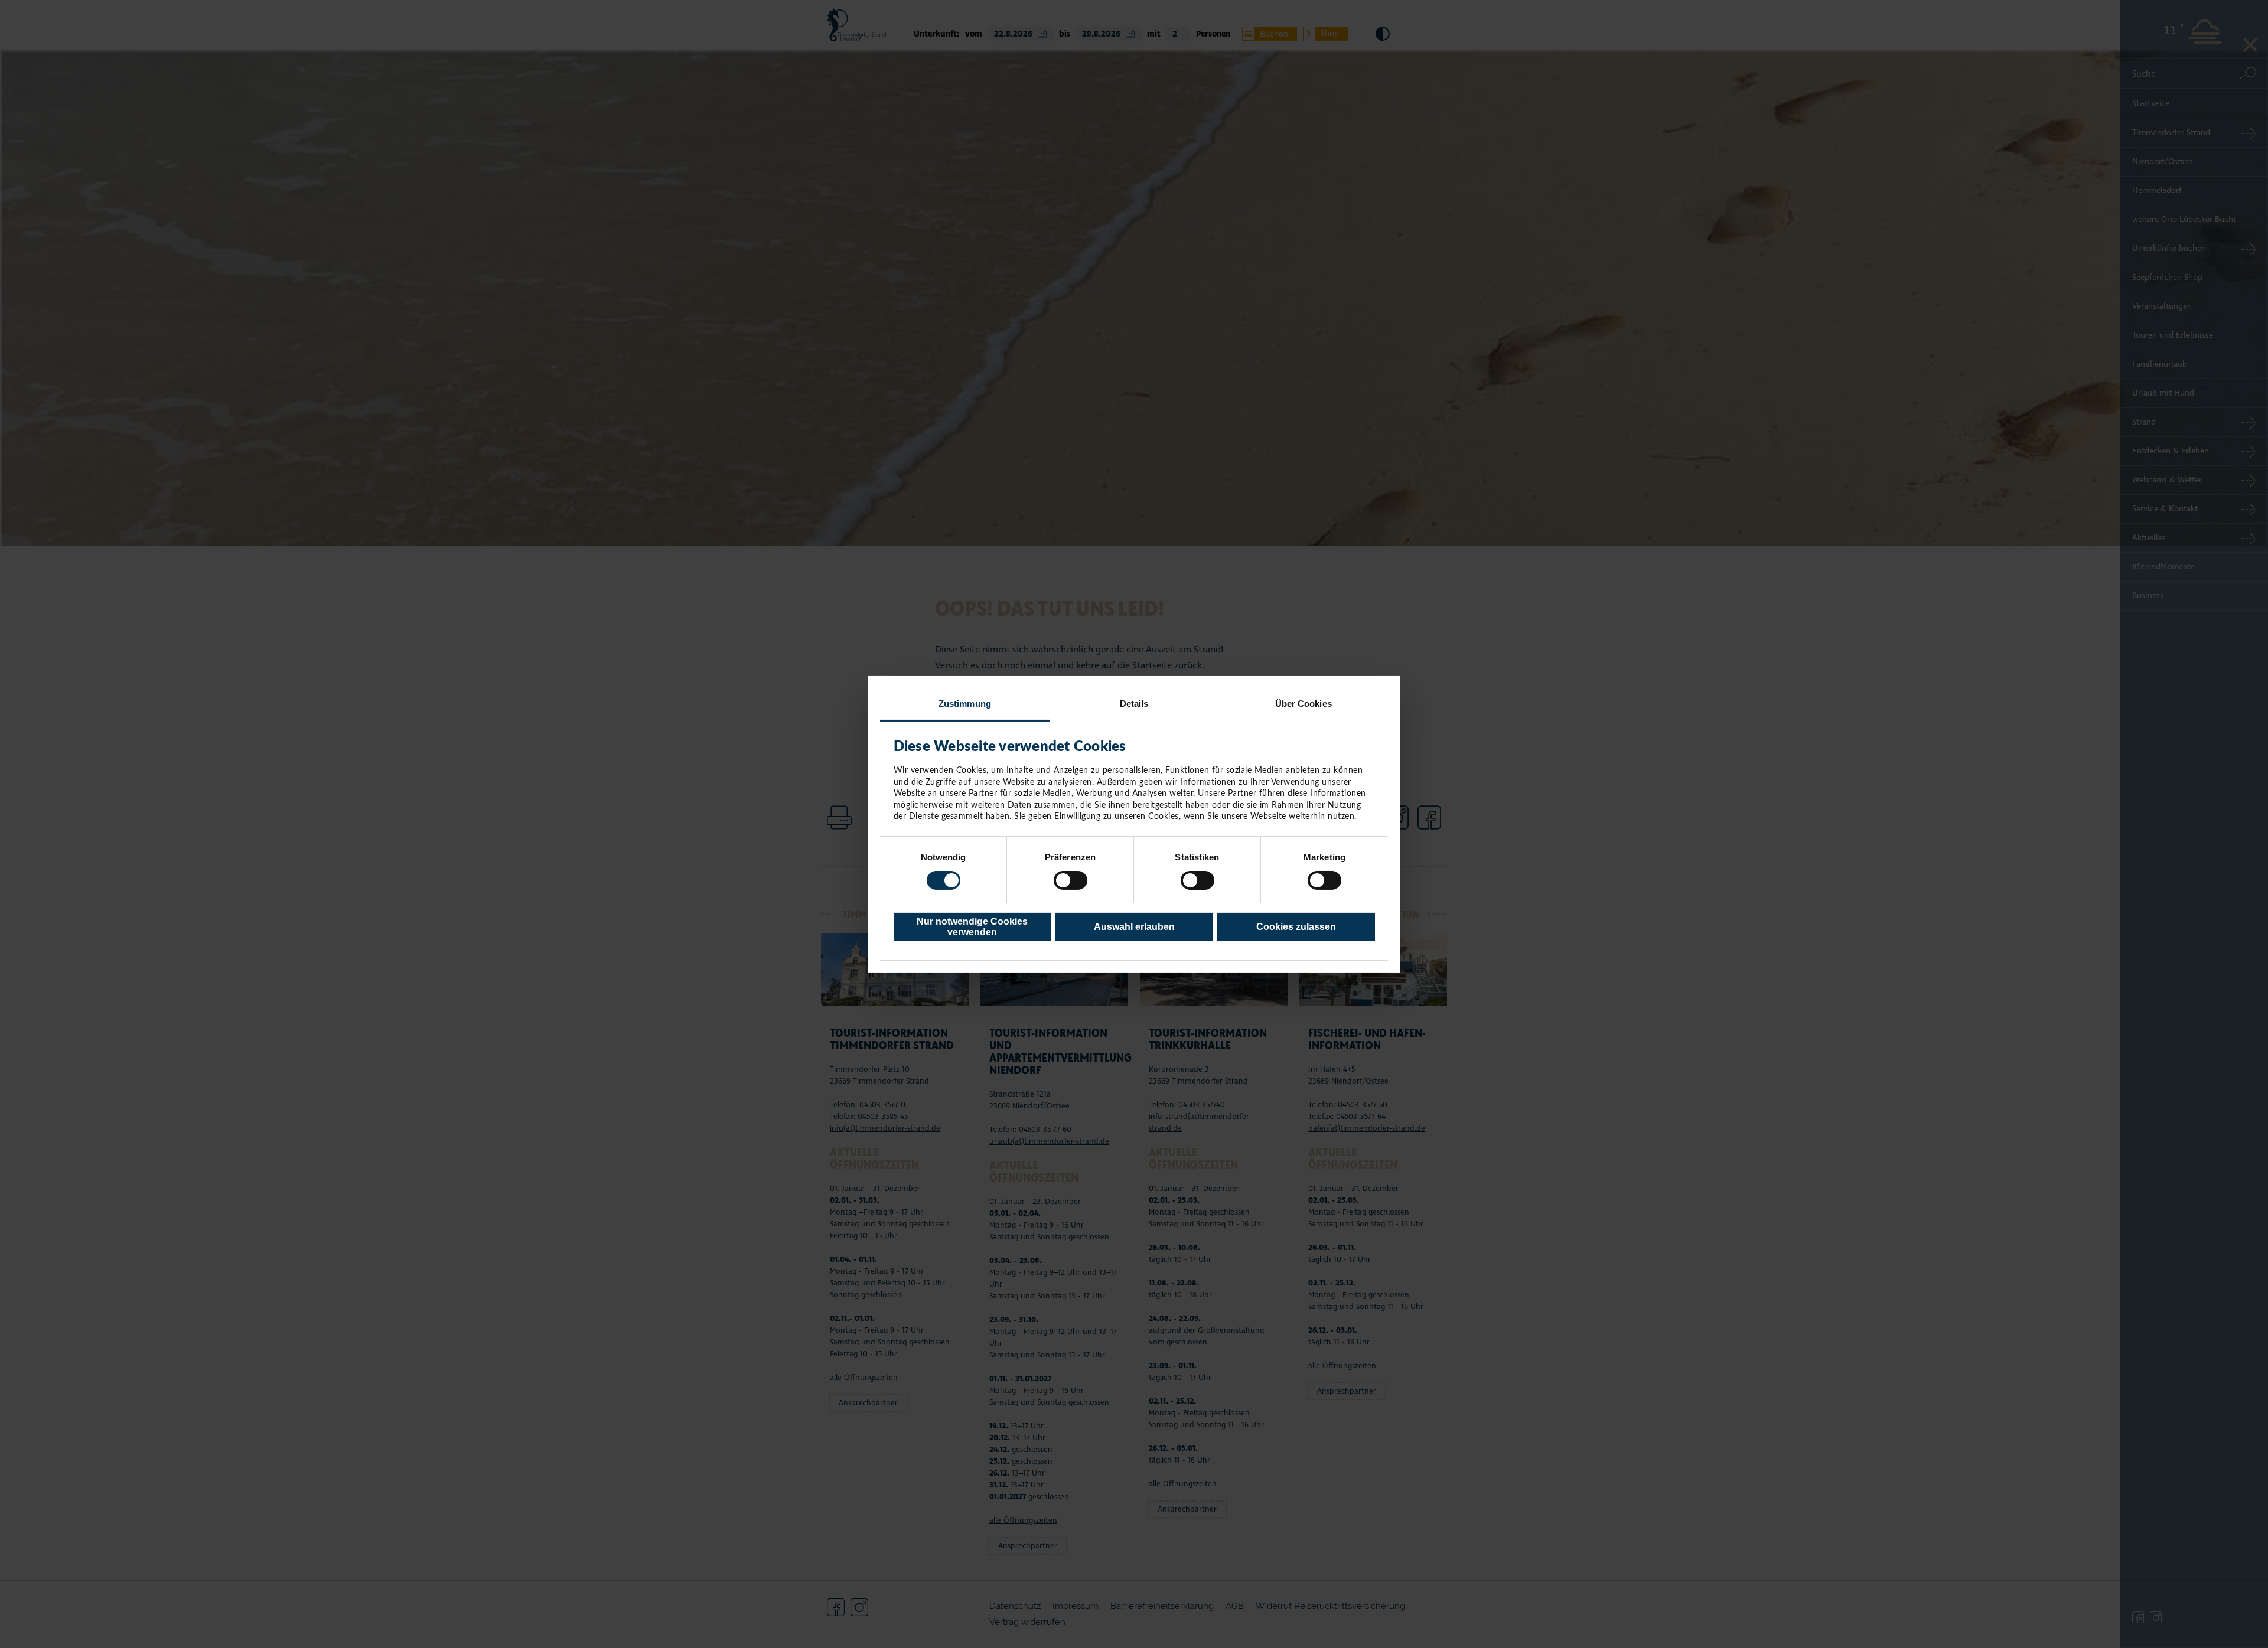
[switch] (1071, 880)
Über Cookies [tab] (1304, 703)
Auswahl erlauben (1134, 926)
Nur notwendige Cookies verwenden (972, 926)
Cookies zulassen (1296, 926)
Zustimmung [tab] (965, 703)
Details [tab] (1134, 703)
